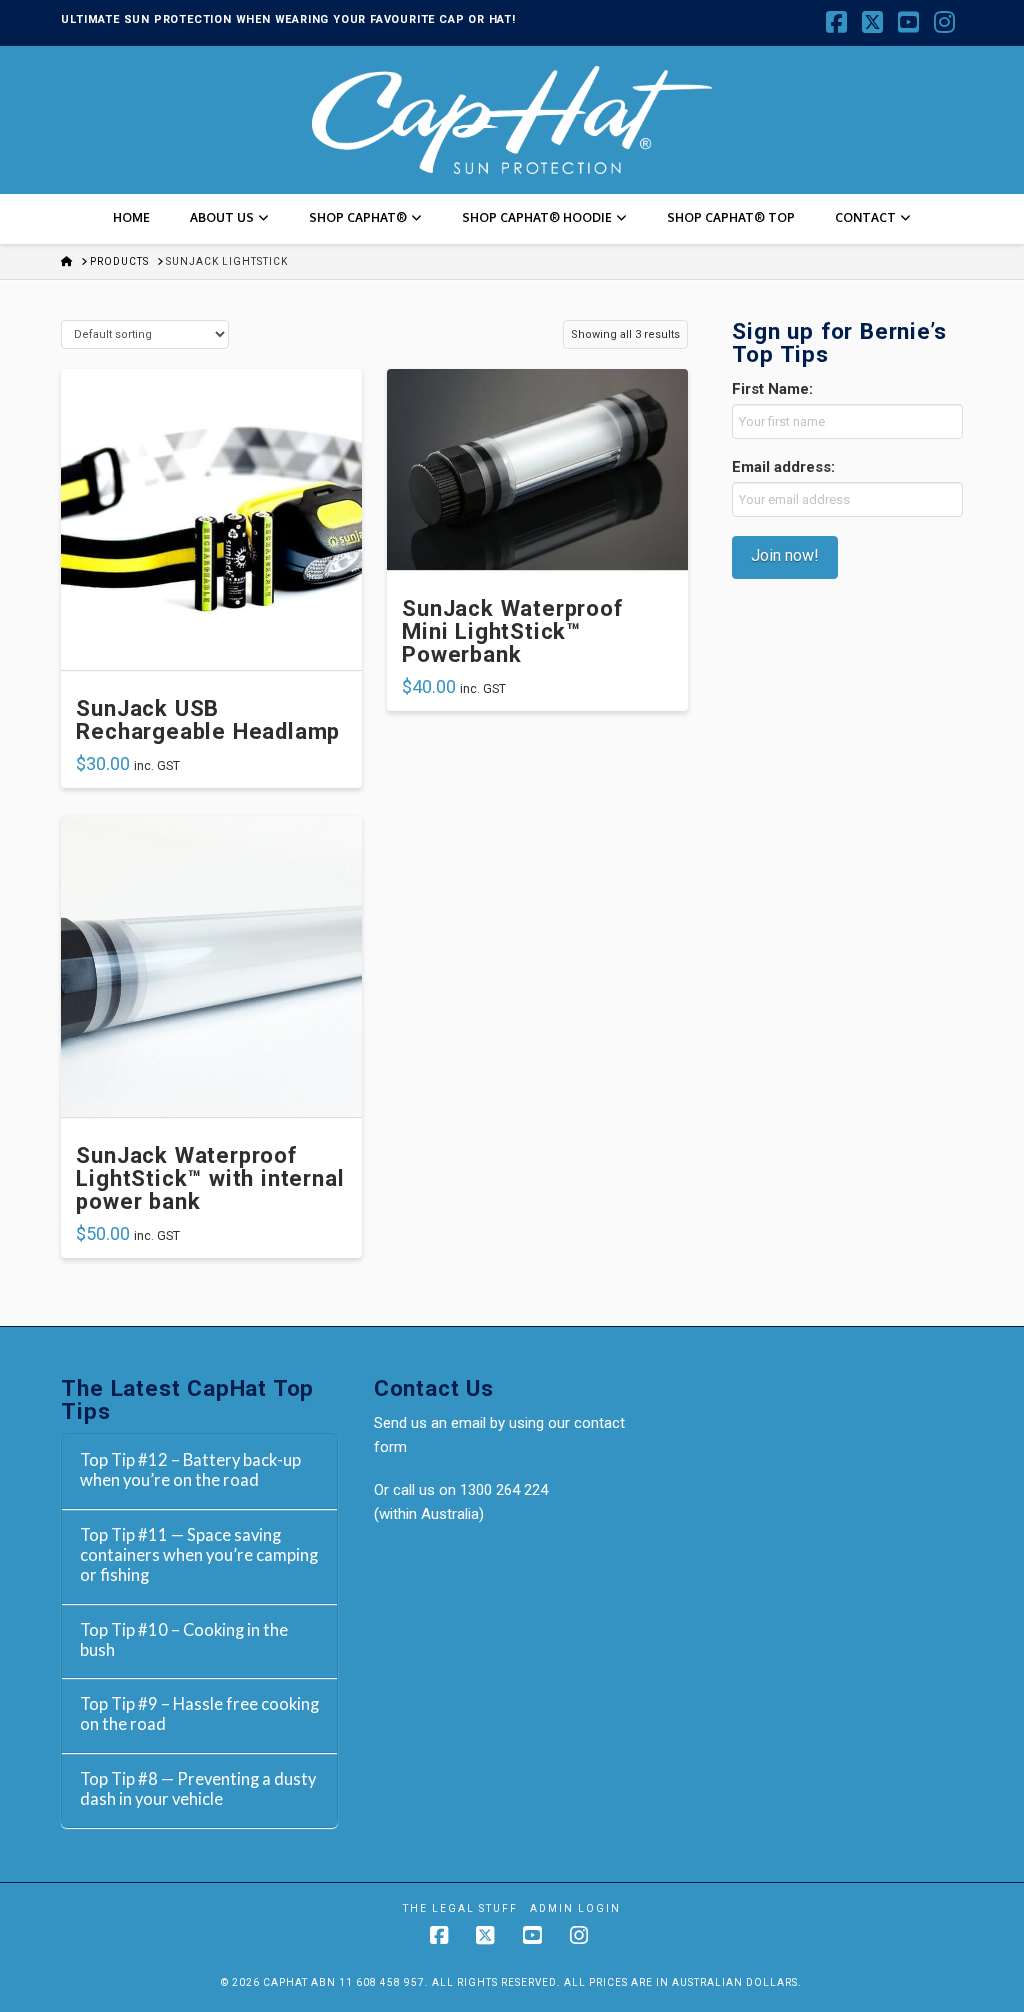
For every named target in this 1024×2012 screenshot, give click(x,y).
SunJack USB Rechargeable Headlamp (208, 719)
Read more (212, 648)
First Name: (772, 389)
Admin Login (575, 1908)
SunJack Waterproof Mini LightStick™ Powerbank (512, 631)
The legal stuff (460, 1908)
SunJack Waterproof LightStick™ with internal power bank (210, 1178)
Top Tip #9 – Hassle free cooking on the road (199, 1714)
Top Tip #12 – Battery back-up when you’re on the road (190, 1470)
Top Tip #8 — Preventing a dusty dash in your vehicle (198, 1789)
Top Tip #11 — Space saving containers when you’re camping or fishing (199, 1555)
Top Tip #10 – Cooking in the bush (184, 1640)
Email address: (783, 467)
